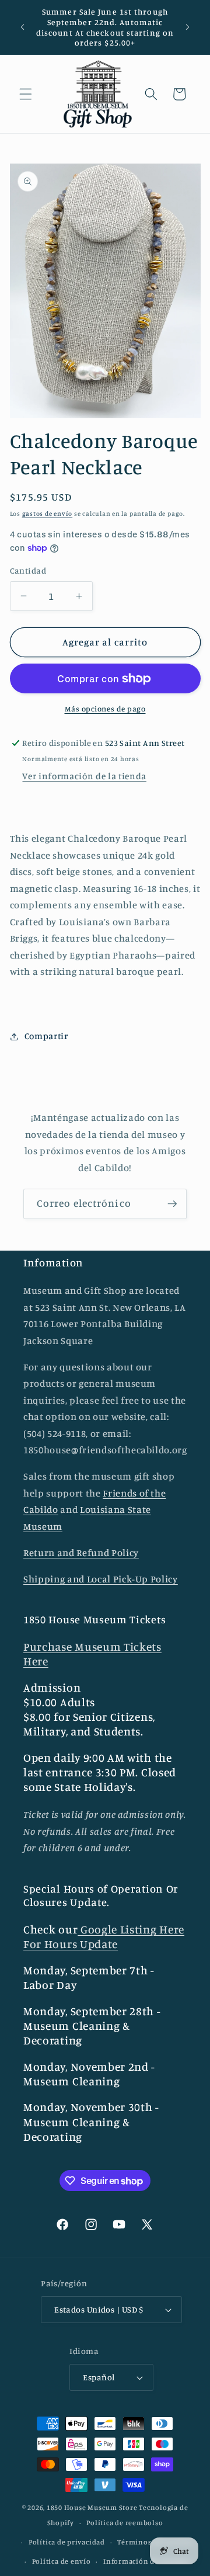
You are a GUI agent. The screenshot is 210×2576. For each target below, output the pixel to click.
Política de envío (62, 2561)
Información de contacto (147, 2561)
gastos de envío (48, 513)
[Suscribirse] (172, 1204)
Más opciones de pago (105, 709)
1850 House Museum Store (92, 2507)
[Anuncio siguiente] (188, 27)
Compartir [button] (46, 1036)
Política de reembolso (125, 2523)
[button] (26, 94)
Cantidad (28, 570)
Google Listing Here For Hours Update (104, 1937)
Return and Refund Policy (81, 1553)
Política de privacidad (67, 2542)
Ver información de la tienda (84, 776)
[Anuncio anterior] (23, 27)
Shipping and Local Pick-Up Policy (101, 1579)
